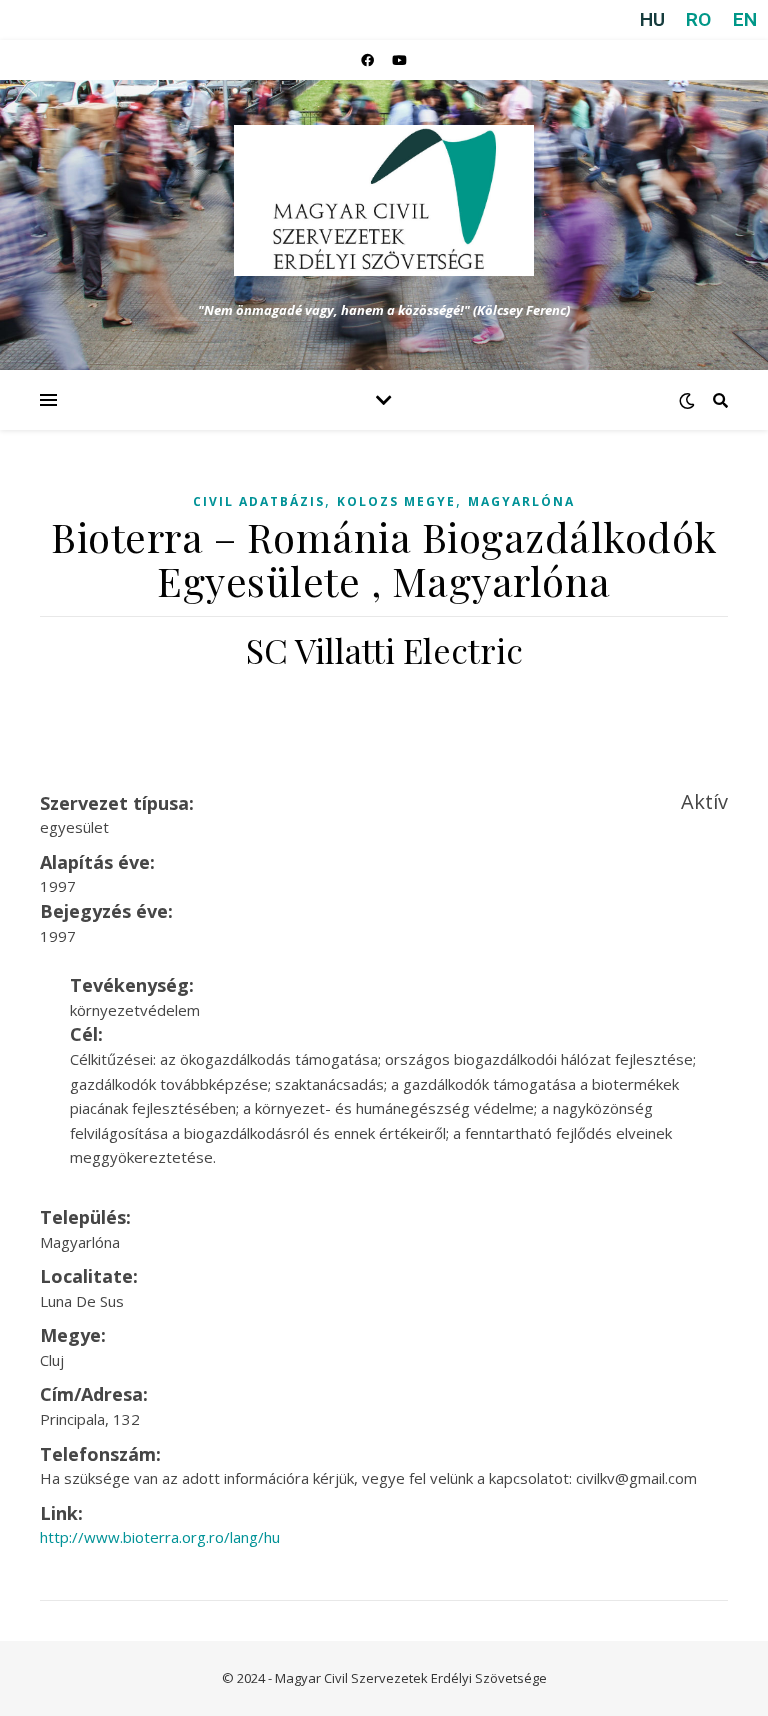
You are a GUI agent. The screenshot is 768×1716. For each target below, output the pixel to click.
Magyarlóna (521, 501)
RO (698, 19)
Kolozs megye (396, 501)
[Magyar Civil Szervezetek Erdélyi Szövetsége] (384, 200)
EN (745, 19)
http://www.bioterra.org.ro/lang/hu (160, 1537)
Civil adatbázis (259, 501)
